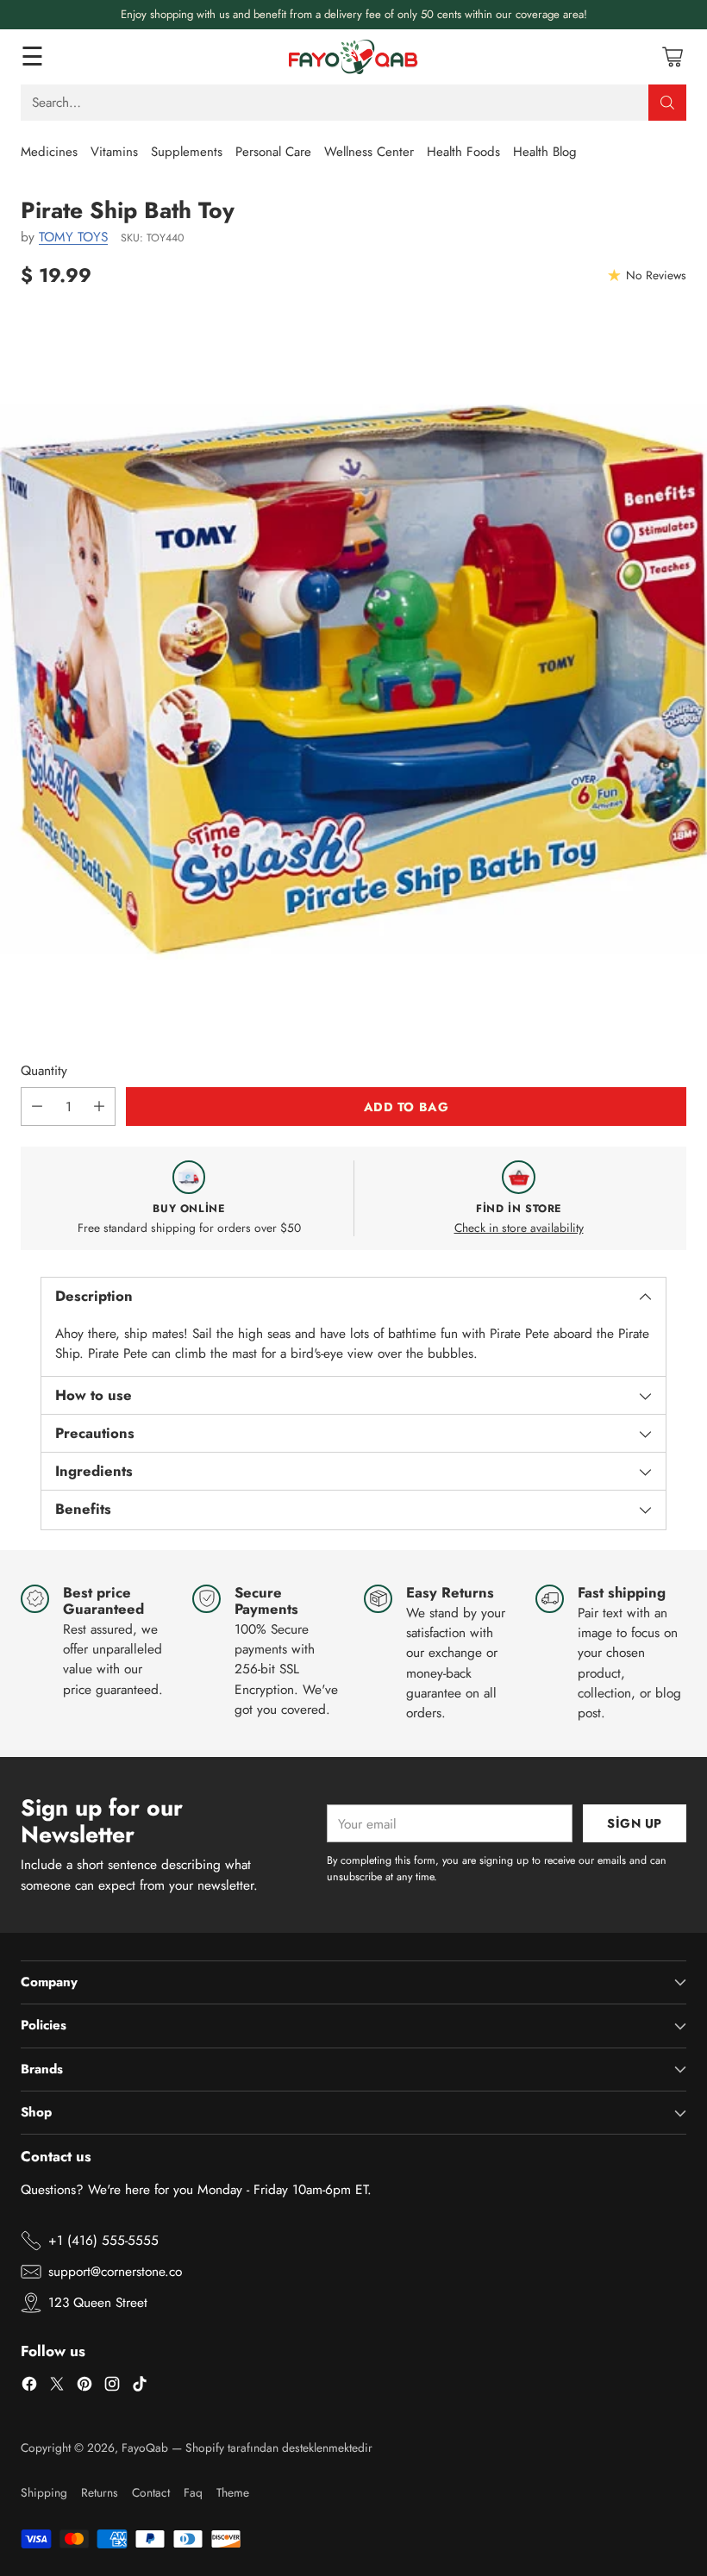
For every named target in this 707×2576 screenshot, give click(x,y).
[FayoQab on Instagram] (112, 2386)
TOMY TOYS (73, 237)
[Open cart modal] (672, 56)
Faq (193, 2492)
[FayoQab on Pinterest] (84, 2386)
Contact (151, 2492)
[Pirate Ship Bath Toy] (353, 679)
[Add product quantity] (99, 1107)
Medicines (49, 152)
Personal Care (273, 152)
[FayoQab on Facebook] (29, 2386)
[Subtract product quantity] (37, 1107)
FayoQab (145, 2448)
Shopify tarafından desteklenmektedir (279, 2448)
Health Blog (545, 152)
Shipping (44, 2492)
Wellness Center (369, 152)
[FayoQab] (353, 57)
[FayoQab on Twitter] (57, 2386)
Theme (233, 2492)
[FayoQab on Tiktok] (140, 2386)
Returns (100, 2492)
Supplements (187, 152)
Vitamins (114, 152)
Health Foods (463, 152)
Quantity (44, 1070)
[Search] (667, 103)
